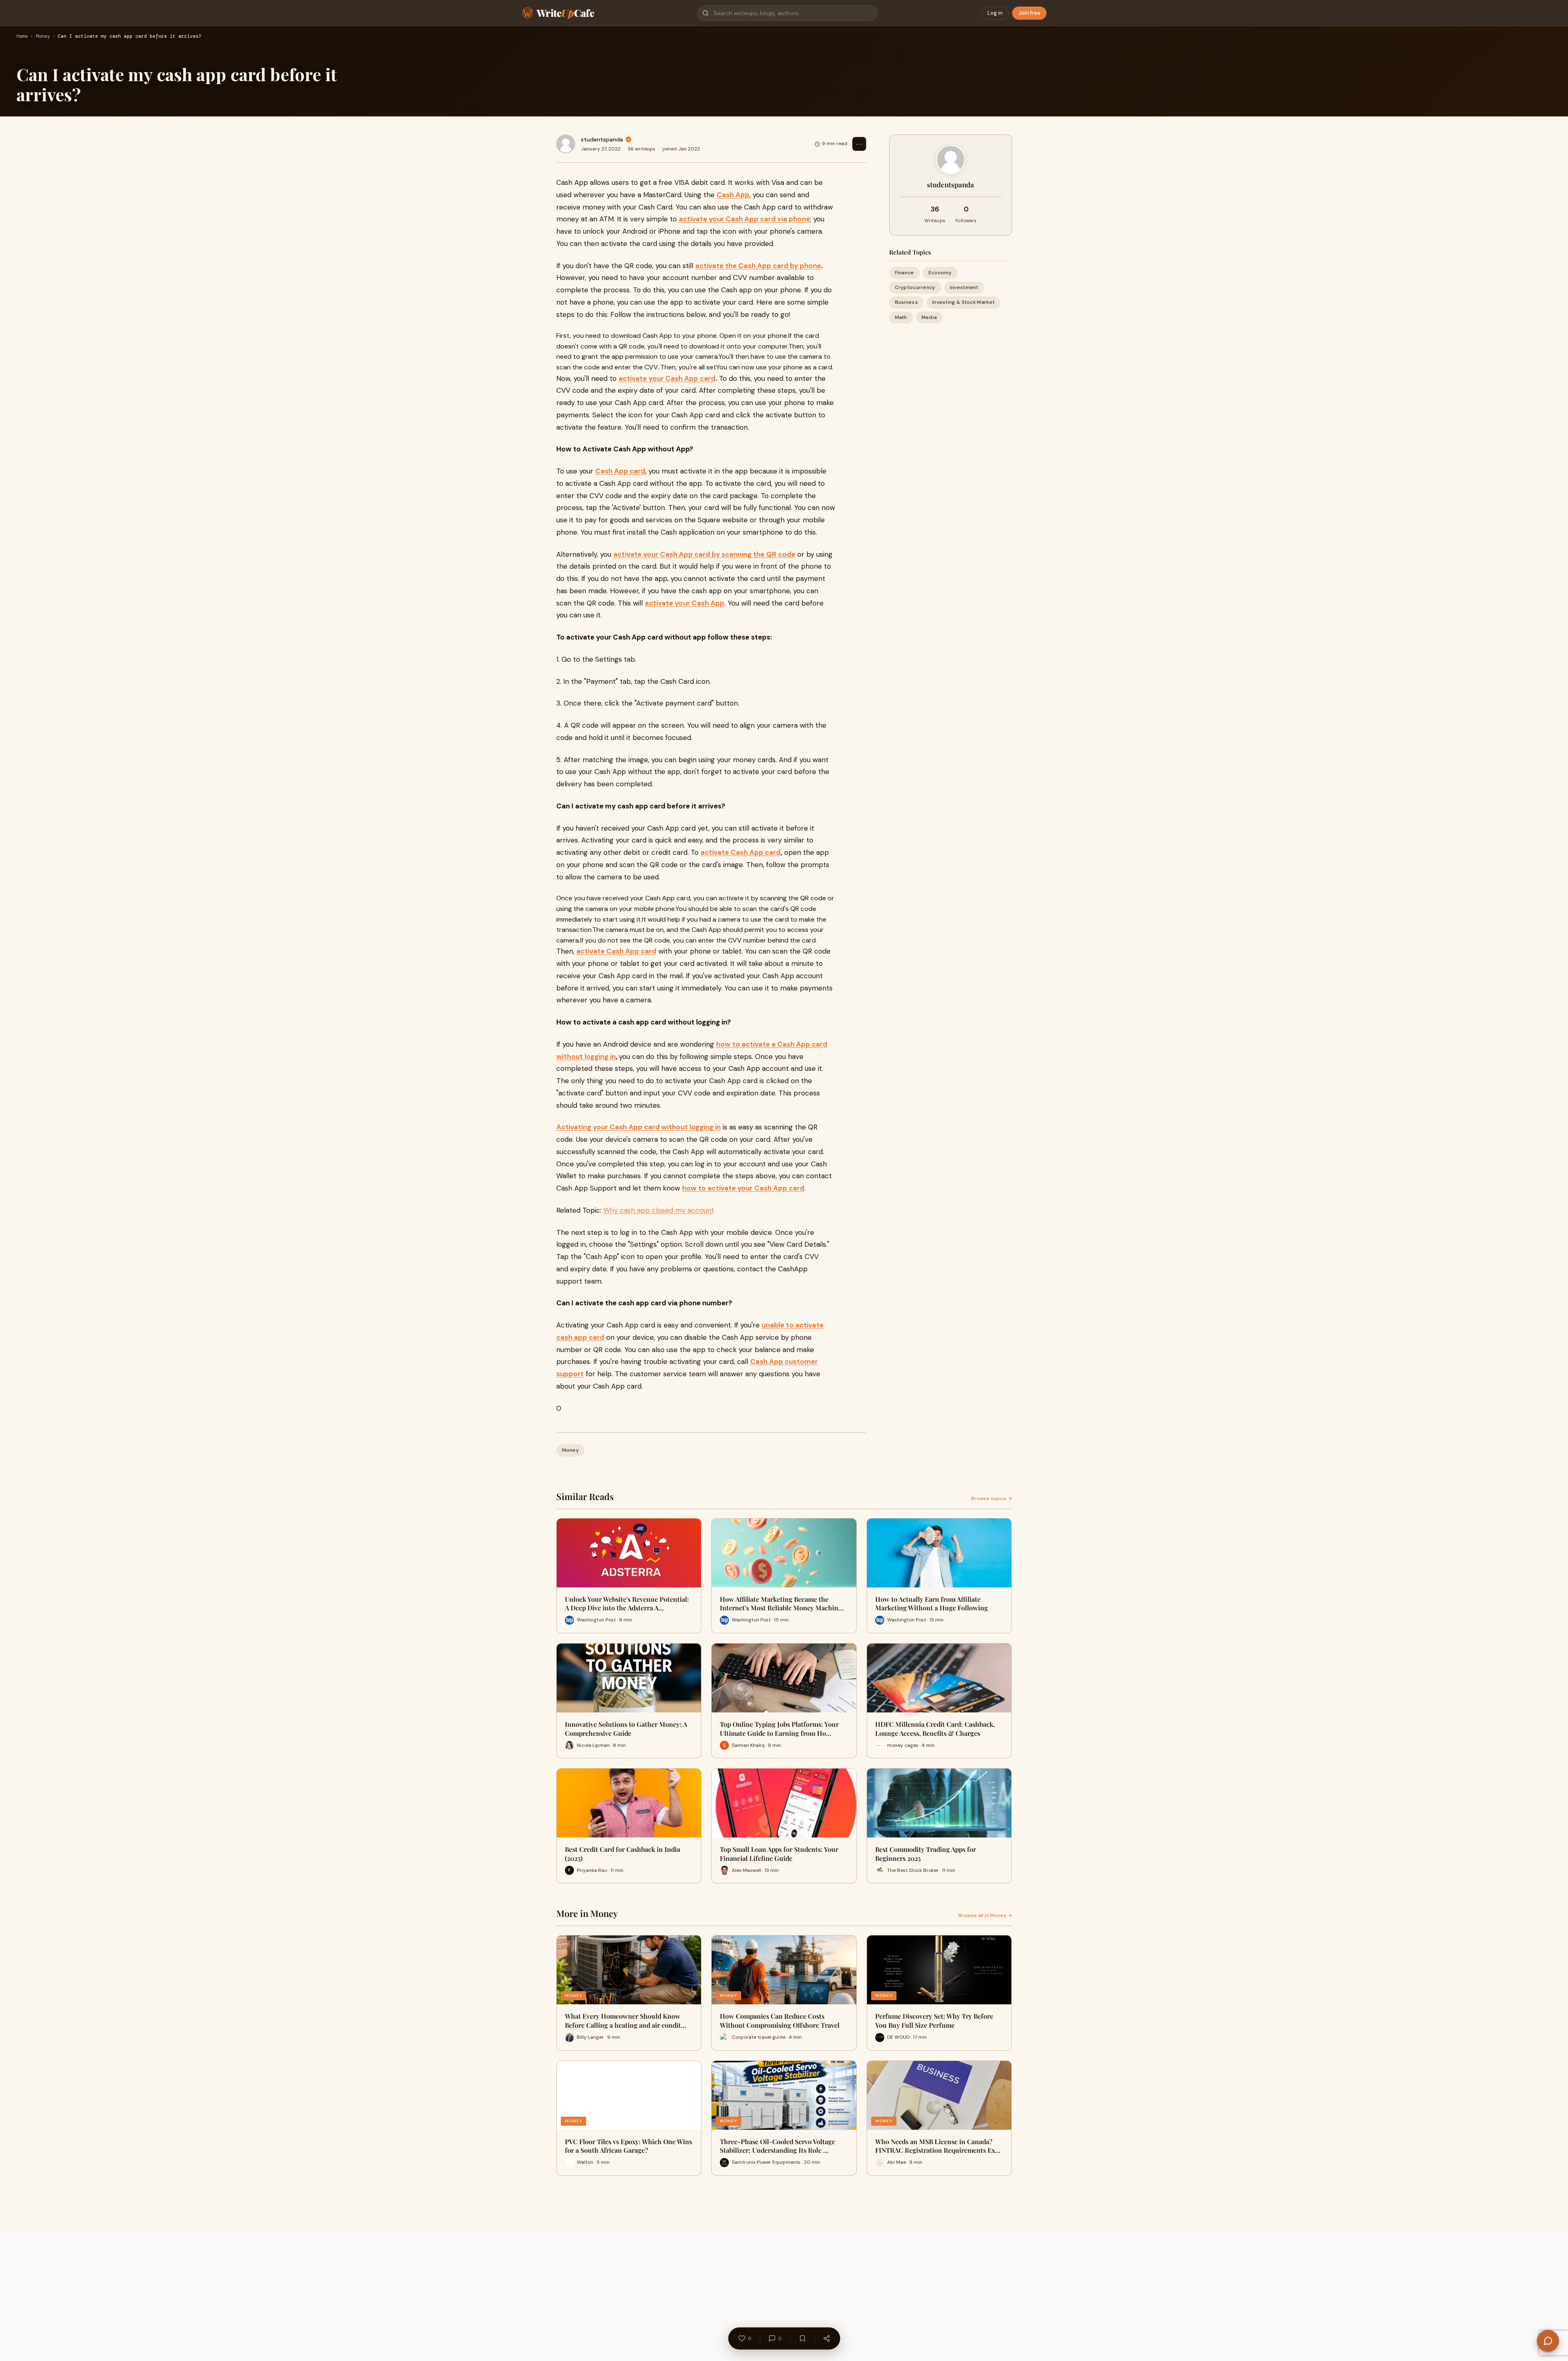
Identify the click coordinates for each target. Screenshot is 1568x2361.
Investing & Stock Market (963, 302)
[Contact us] (1548, 2341)
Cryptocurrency (915, 287)
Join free (1029, 13)
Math (901, 317)
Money (43, 36)
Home (22, 36)
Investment (964, 287)
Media (929, 317)
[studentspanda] (566, 144)
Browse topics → (992, 1498)
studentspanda (602, 139)
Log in (995, 13)
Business (906, 302)
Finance (905, 273)
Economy (940, 273)
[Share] (826, 2338)
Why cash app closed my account (659, 1210)
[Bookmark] (802, 2338)
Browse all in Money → (985, 1915)
